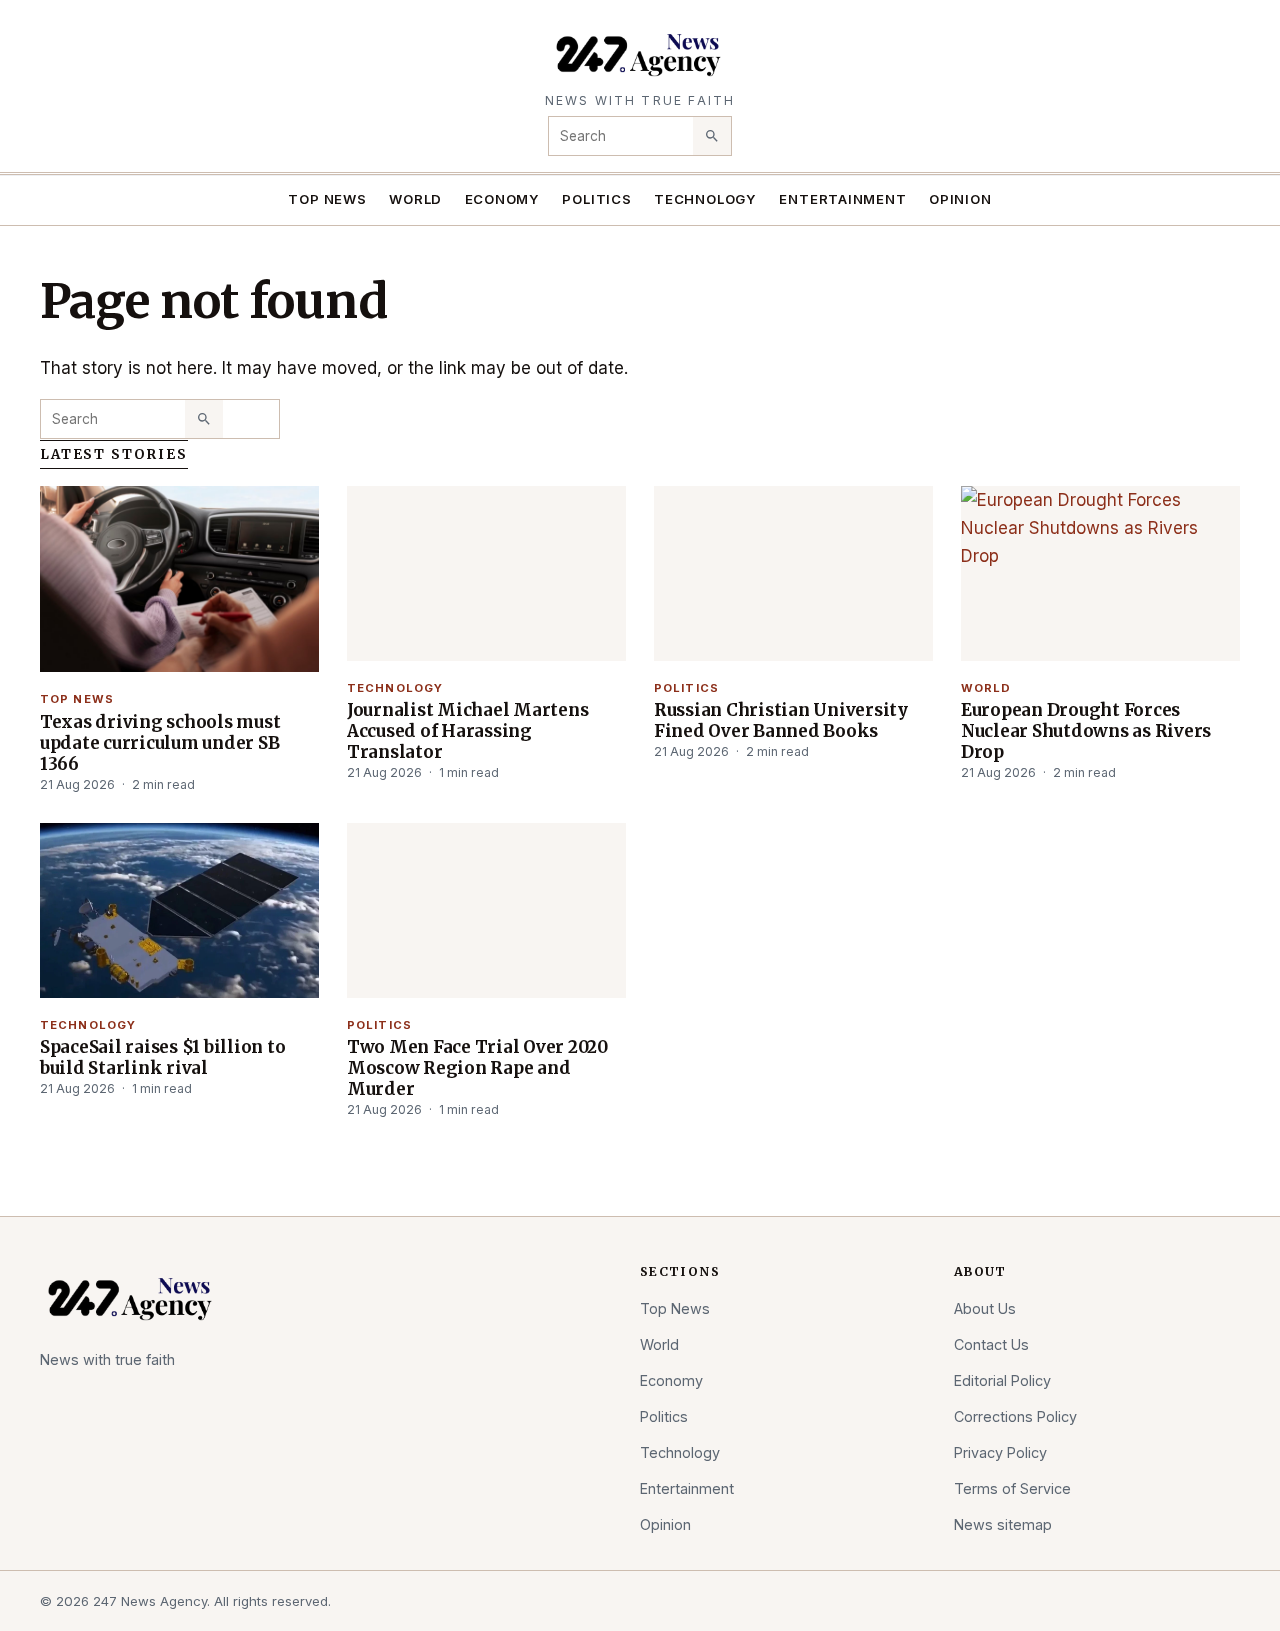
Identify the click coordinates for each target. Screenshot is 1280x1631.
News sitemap (1003, 1524)
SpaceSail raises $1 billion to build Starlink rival (162, 1057)
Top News (327, 199)
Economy (503, 199)
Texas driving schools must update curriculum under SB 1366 (160, 743)
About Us (985, 1308)
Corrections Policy (1015, 1416)
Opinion (960, 199)
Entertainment (842, 199)
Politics (596, 199)
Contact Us (991, 1344)
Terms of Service (1012, 1488)
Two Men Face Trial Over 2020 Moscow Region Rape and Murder (477, 1068)
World (415, 199)
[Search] (712, 136)
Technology (705, 199)
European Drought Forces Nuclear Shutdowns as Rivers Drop (1086, 731)
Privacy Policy (1000, 1452)
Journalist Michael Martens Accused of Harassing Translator (467, 731)
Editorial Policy (1002, 1380)
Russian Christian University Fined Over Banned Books (781, 720)
